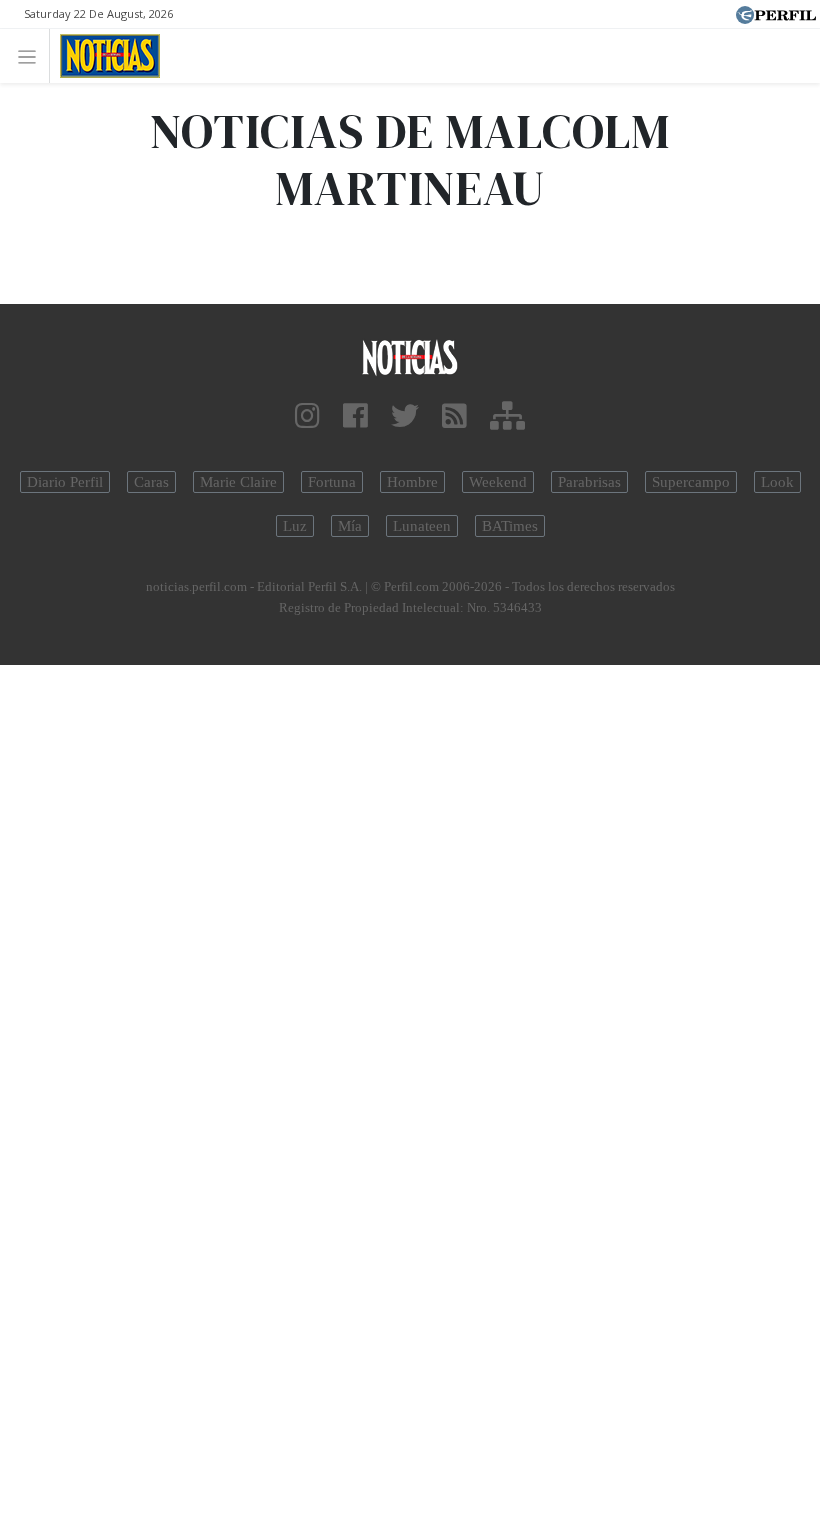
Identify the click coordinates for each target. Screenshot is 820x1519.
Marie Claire (238, 482)
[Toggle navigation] (32, 55)
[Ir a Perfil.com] (776, 13)
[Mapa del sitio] (507, 416)
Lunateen (422, 526)
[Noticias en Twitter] (405, 416)
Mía (350, 526)
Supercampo (691, 482)
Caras (151, 482)
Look (777, 482)
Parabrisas (589, 482)
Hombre (412, 482)
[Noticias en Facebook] (355, 416)
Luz (295, 526)
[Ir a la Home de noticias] (410, 356)
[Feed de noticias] (454, 416)
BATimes (510, 526)
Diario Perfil (65, 482)
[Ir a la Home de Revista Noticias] (104, 56)
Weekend (498, 482)
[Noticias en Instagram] (307, 416)
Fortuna (332, 482)
